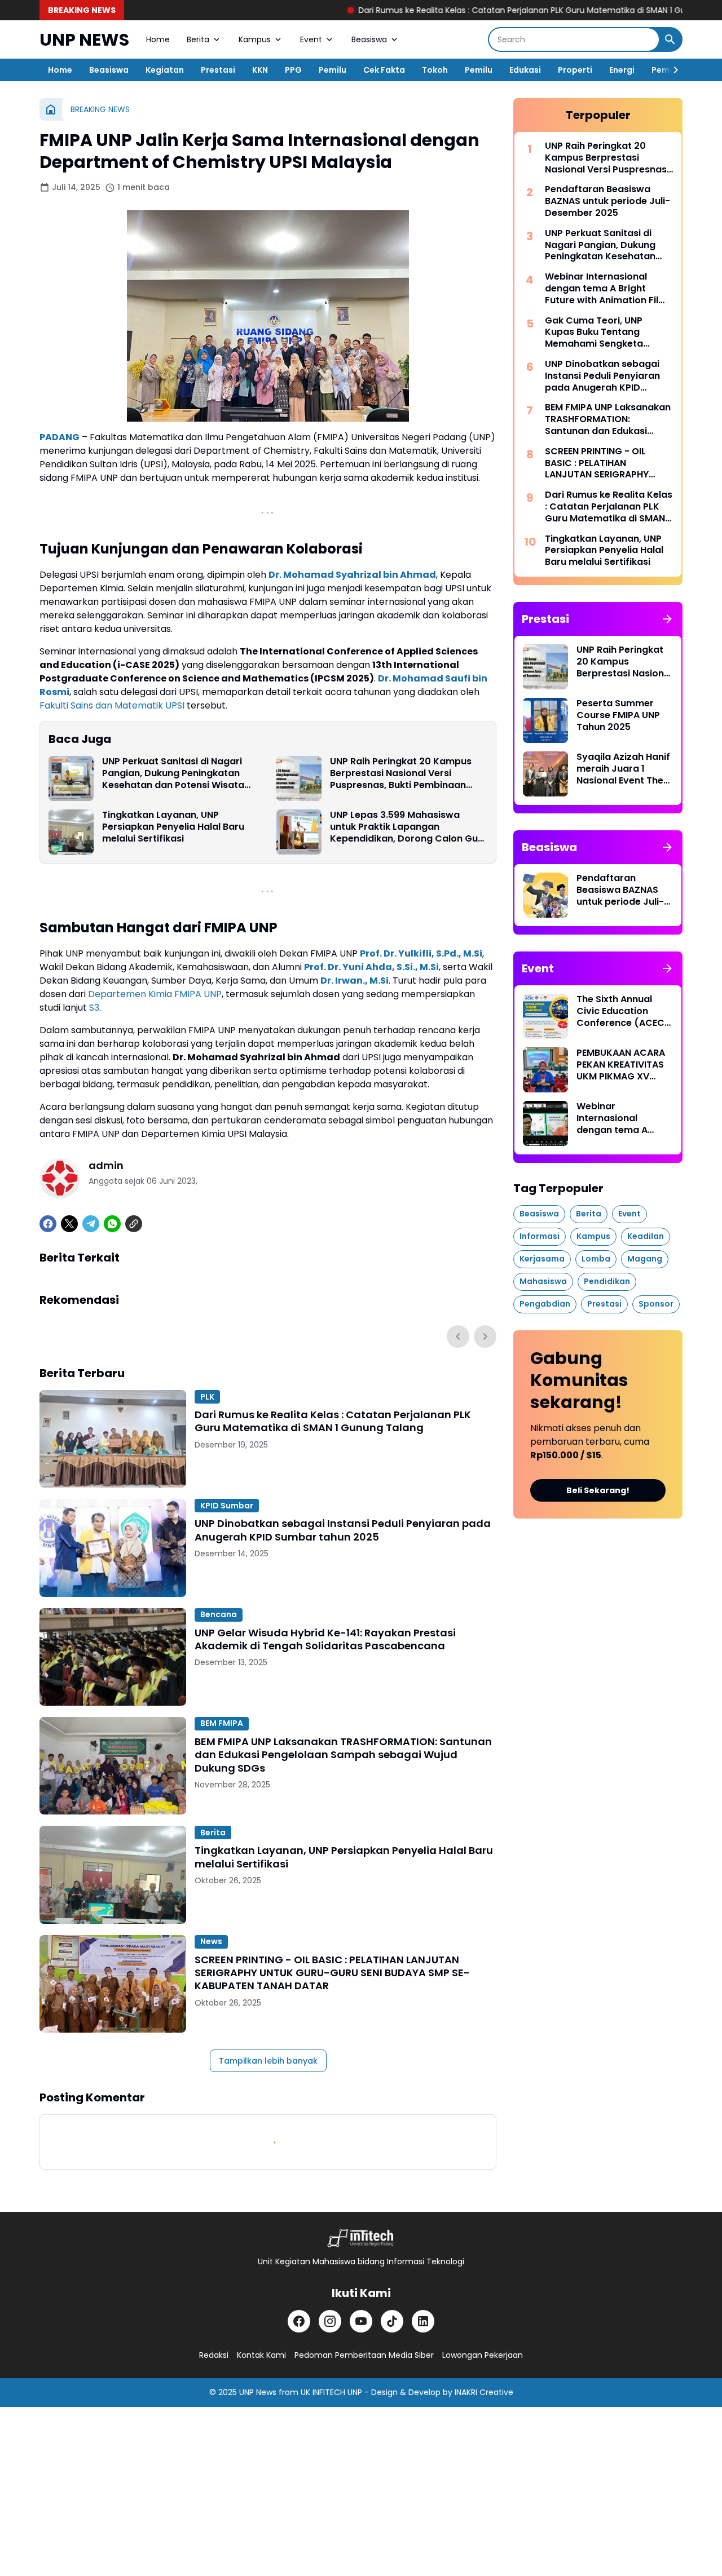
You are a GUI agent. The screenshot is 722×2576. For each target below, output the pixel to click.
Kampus (255, 39)
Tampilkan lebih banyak (268, 2061)
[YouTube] (361, 2321)
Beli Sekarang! (598, 1490)
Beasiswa (369, 39)
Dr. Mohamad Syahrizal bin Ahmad (352, 575)
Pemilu (333, 70)
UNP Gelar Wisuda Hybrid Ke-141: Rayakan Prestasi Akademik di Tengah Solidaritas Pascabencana (325, 1639)
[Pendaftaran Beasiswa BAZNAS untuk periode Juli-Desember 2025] (545, 895)
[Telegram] (91, 1224)
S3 (94, 1008)
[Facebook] (48, 1224)
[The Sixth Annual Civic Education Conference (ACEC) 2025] (545, 1016)
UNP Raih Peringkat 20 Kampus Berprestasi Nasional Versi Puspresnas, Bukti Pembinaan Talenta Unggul (401, 773)
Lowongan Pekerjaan (483, 2355)
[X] (69, 1224)
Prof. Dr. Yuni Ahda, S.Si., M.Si (371, 967)
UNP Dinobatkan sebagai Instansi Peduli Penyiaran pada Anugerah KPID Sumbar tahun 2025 (343, 1530)
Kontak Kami (261, 2355)
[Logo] (361, 2238)
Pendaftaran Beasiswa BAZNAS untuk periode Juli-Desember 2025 (607, 201)
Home (158, 39)
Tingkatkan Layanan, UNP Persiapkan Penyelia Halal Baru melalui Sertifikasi (173, 827)
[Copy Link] (134, 1224)
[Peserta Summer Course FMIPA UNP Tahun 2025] (545, 720)
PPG (293, 70)
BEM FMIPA (222, 1723)
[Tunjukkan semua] (667, 619)
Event (311, 39)
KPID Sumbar (227, 1506)
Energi (622, 70)
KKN (260, 70)
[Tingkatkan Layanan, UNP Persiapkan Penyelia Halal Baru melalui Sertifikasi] (71, 832)
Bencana (219, 1614)
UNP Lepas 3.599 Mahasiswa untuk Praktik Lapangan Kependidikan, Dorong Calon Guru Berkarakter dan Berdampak (409, 827)
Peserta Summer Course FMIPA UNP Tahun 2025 (618, 715)
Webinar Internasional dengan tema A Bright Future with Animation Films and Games (609, 289)
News (211, 1941)
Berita (198, 39)
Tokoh (435, 70)
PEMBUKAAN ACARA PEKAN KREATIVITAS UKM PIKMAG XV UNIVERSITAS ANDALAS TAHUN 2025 (621, 1065)
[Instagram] (330, 2321)
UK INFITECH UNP (331, 2392)
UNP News (258, 2392)
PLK (207, 1397)
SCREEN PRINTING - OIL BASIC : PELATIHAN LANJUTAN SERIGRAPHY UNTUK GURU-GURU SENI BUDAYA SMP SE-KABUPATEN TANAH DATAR (332, 1973)
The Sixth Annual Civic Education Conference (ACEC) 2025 (623, 1011)
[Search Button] (670, 39)
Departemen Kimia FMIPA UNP (155, 994)
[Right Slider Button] (671, 70)
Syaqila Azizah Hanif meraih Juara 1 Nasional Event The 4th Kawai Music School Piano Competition (623, 769)
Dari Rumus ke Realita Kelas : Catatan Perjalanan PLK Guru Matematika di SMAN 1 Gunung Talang (450, 10)
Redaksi (214, 2355)
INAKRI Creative (484, 2392)
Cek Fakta (384, 70)
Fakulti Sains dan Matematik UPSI (112, 705)
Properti (575, 70)
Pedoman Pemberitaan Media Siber (364, 2355)
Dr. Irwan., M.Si (355, 981)
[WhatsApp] (112, 1224)
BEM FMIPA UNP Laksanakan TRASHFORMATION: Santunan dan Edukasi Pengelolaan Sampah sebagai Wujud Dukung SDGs (343, 1755)
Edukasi (525, 70)
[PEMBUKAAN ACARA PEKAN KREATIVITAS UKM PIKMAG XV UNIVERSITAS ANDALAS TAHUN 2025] (545, 1070)
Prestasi (218, 70)
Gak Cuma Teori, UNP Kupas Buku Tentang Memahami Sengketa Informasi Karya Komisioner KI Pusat (594, 333)
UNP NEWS (84, 40)
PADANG (60, 437)
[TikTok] (392, 2321)
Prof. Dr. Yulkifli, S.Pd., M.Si (421, 953)
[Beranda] (51, 109)
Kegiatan (165, 70)
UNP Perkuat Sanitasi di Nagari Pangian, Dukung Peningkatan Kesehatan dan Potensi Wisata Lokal (173, 773)
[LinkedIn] (423, 2321)
